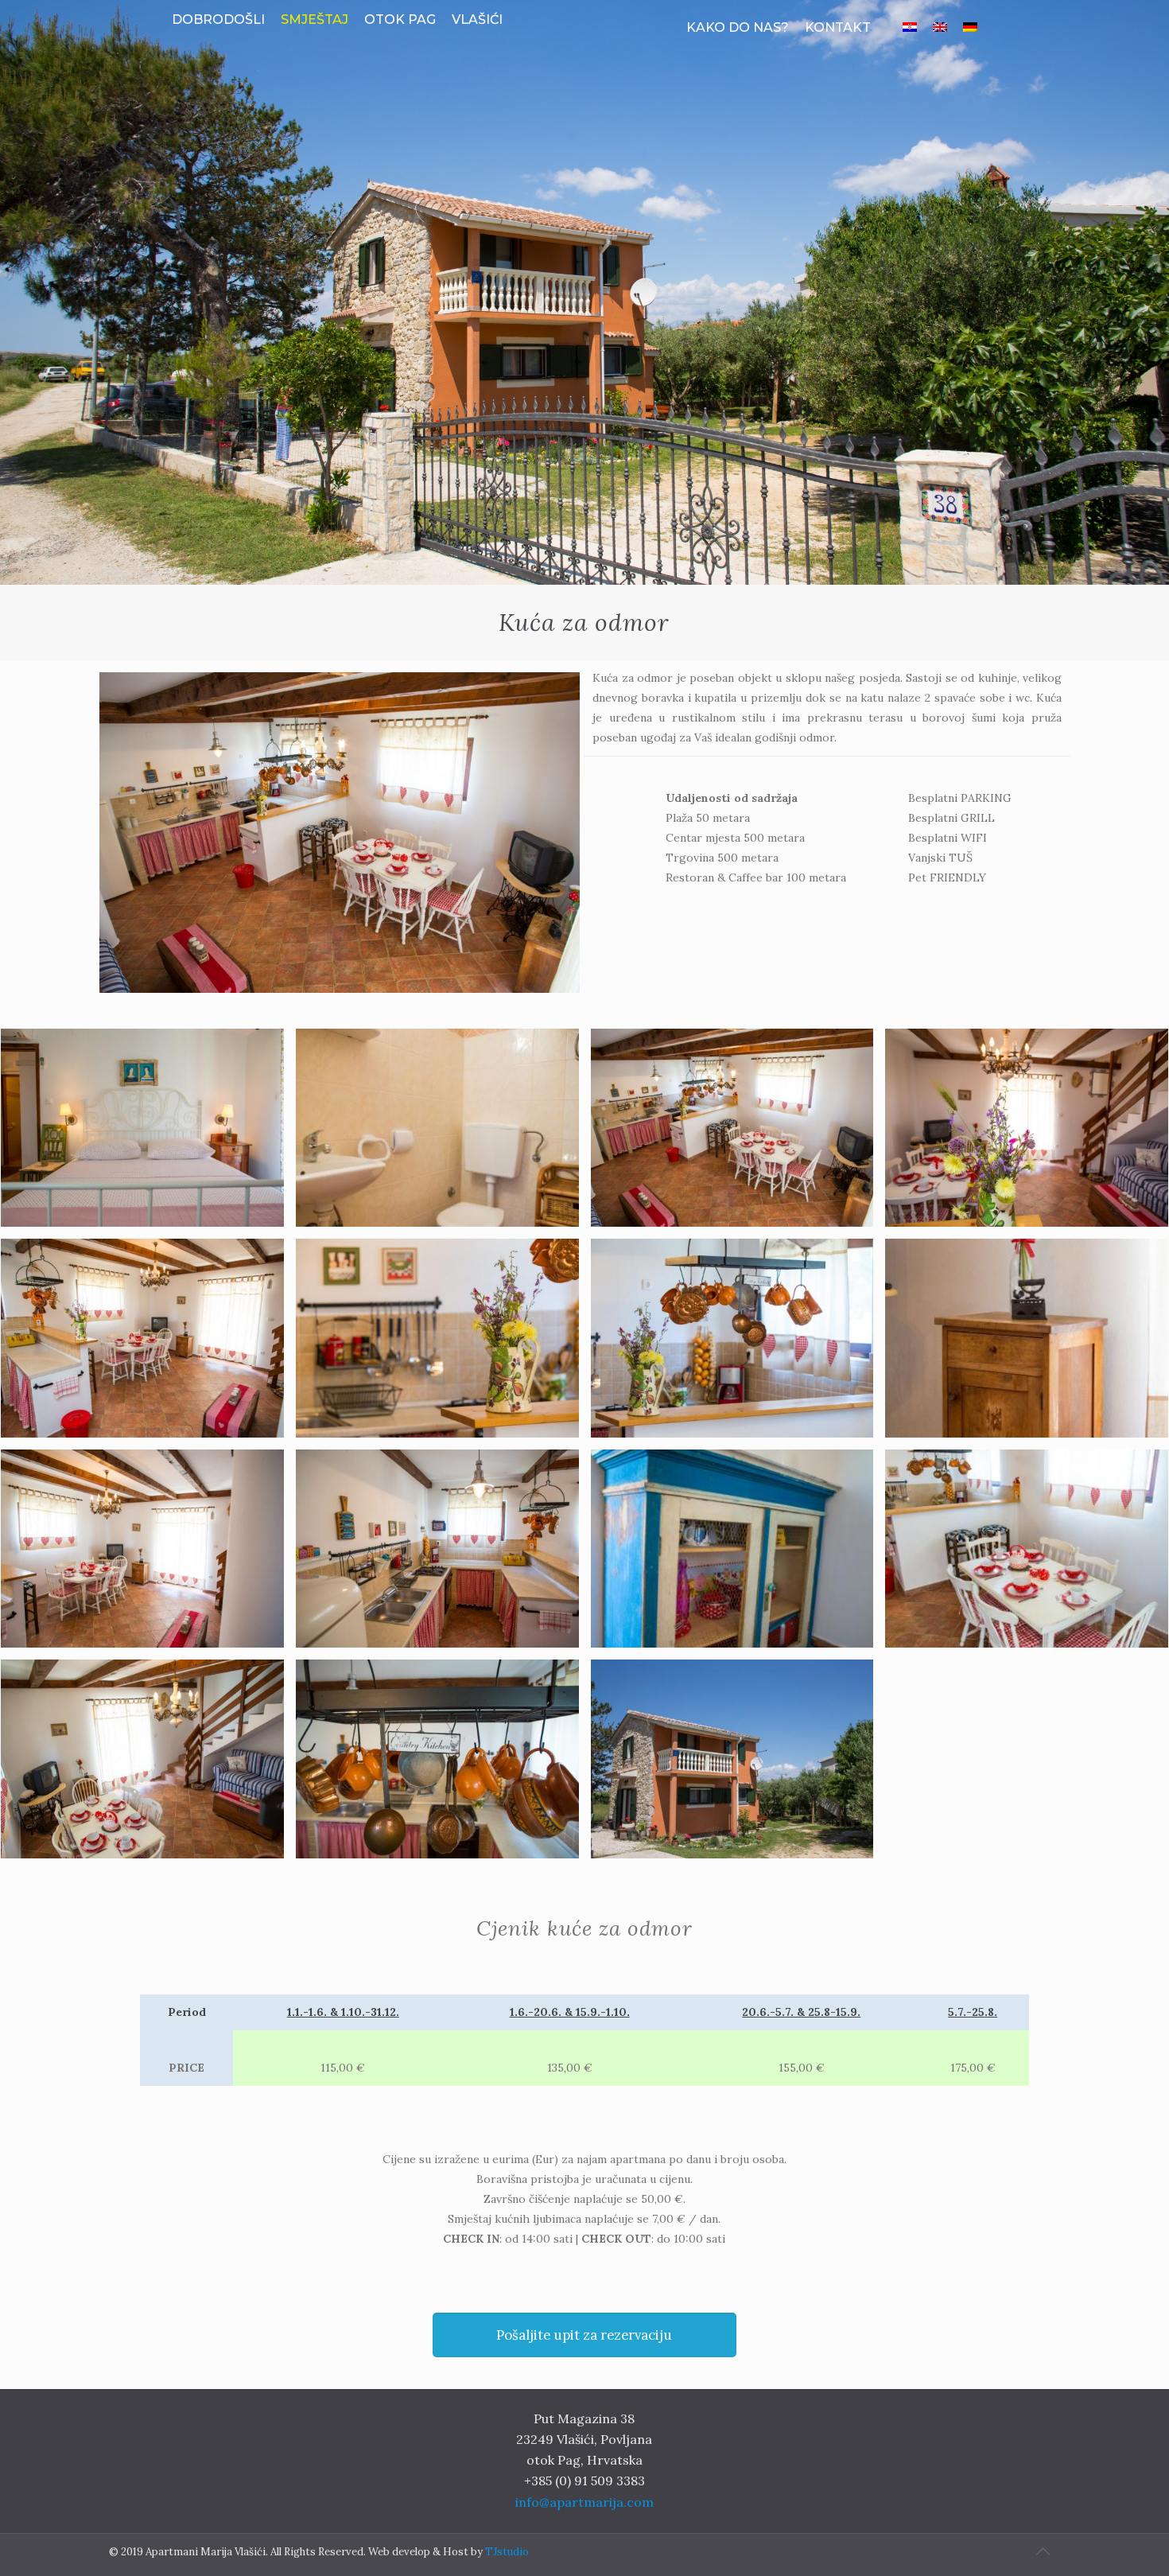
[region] (584, 292)
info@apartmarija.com (584, 2502)
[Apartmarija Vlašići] (585, 40)
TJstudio (507, 2552)
